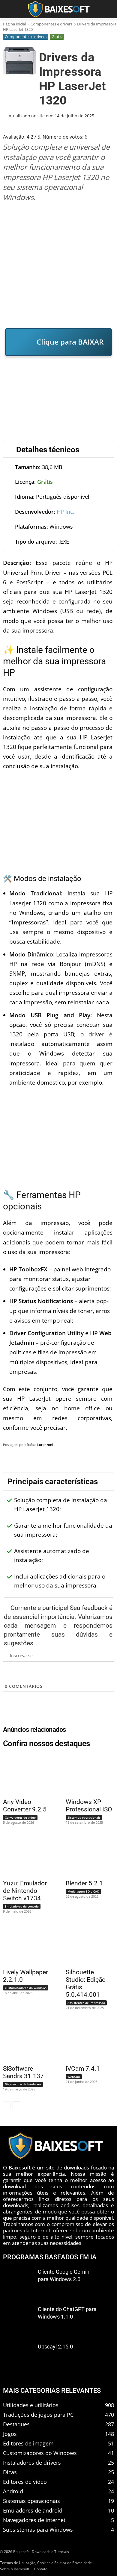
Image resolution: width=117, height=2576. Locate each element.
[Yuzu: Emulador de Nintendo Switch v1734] (24, 1855)
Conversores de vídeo (20, 1817)
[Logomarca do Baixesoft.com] (58, 9)
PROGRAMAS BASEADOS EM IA (50, 2257)
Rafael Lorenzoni (40, 1445)
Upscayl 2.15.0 (55, 2347)
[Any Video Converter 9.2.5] (24, 1774)
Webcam (74, 2077)
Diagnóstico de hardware (23, 2084)
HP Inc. (66, 512)
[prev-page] (7, 2105)
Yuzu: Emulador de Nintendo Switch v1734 (25, 1891)
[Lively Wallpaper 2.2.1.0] (24, 1944)
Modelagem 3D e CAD (83, 1891)
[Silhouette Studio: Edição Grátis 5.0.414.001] (86, 1944)
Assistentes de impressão (86, 2003)
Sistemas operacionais (84, 1817)
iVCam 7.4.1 (83, 2069)
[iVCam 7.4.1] (86, 2041)
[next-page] (16, 2105)
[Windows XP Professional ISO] (86, 1774)
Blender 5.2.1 (84, 1883)
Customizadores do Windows (26, 1988)
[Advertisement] (58, 265)
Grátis (57, 37)
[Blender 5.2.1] (86, 1855)
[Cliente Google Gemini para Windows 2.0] (18, 2282)
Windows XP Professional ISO (89, 1806)
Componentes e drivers (51, 24)
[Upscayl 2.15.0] (18, 2356)
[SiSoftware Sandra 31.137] (24, 2041)
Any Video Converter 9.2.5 (25, 1806)
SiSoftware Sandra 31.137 (23, 2072)
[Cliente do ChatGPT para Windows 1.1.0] (18, 2319)
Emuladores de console (22, 1906)
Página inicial (14, 24)
